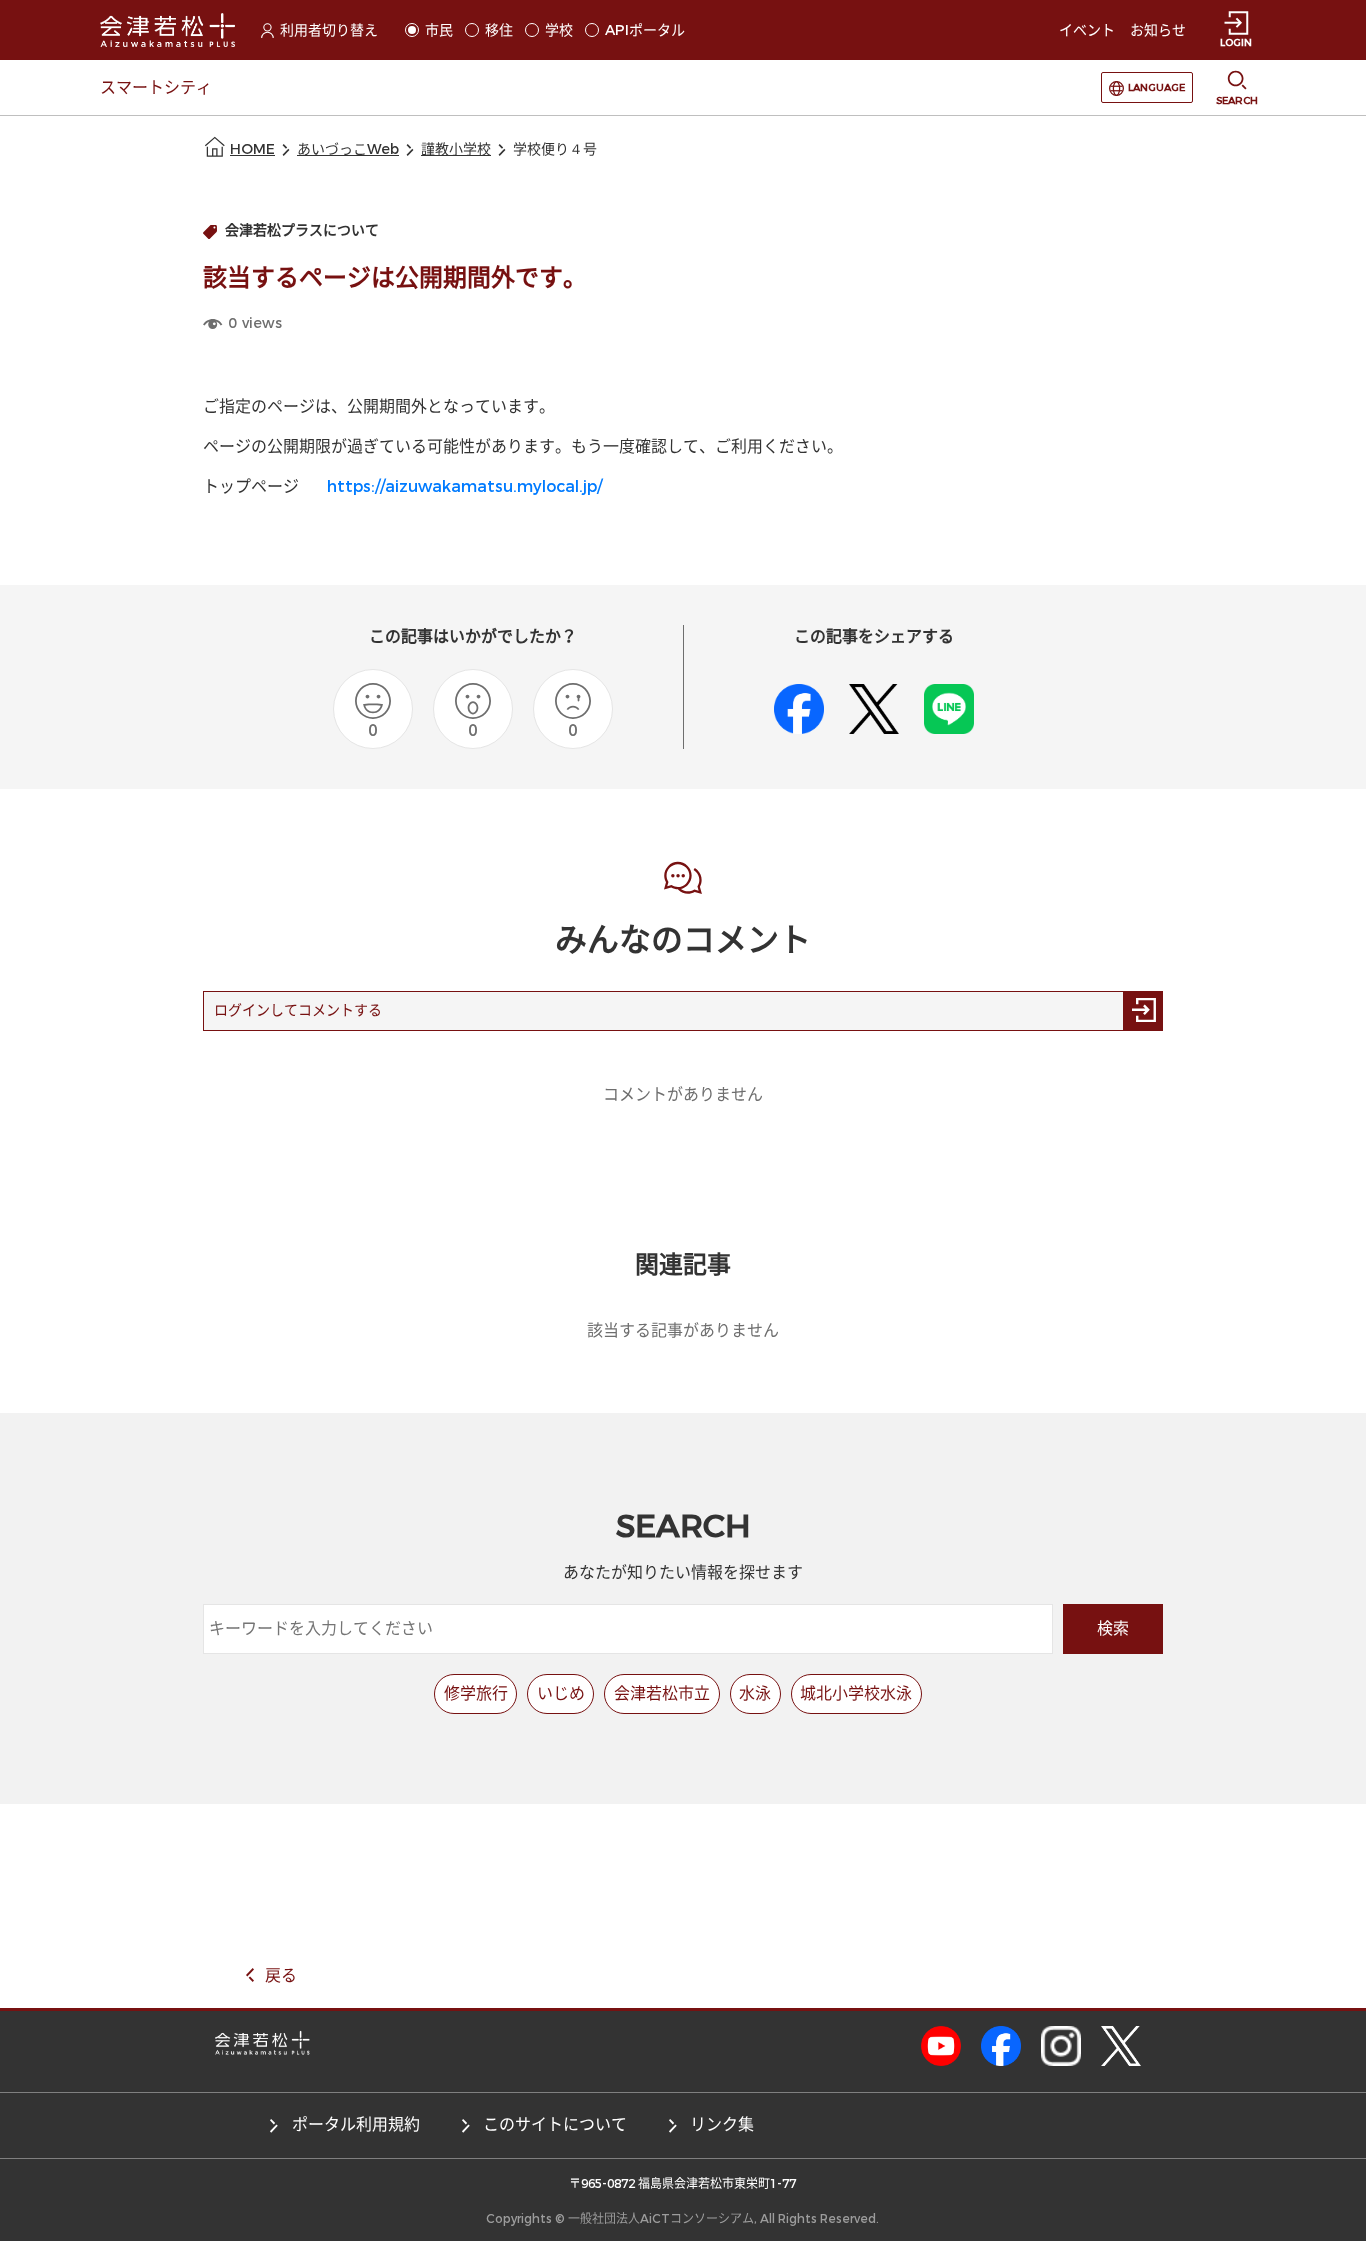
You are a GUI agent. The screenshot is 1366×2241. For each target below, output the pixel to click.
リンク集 (722, 2124)
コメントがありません (683, 1094)
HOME (252, 149)
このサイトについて (555, 2124)
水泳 (755, 1693)
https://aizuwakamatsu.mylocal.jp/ (464, 486)
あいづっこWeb (348, 149)
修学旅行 (476, 1693)
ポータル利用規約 (356, 2124)
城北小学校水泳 (856, 1693)
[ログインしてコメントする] (1143, 1011)
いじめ (561, 1693)
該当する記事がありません (683, 1330)
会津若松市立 (662, 1693)
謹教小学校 (456, 149)
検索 (1113, 1628)
